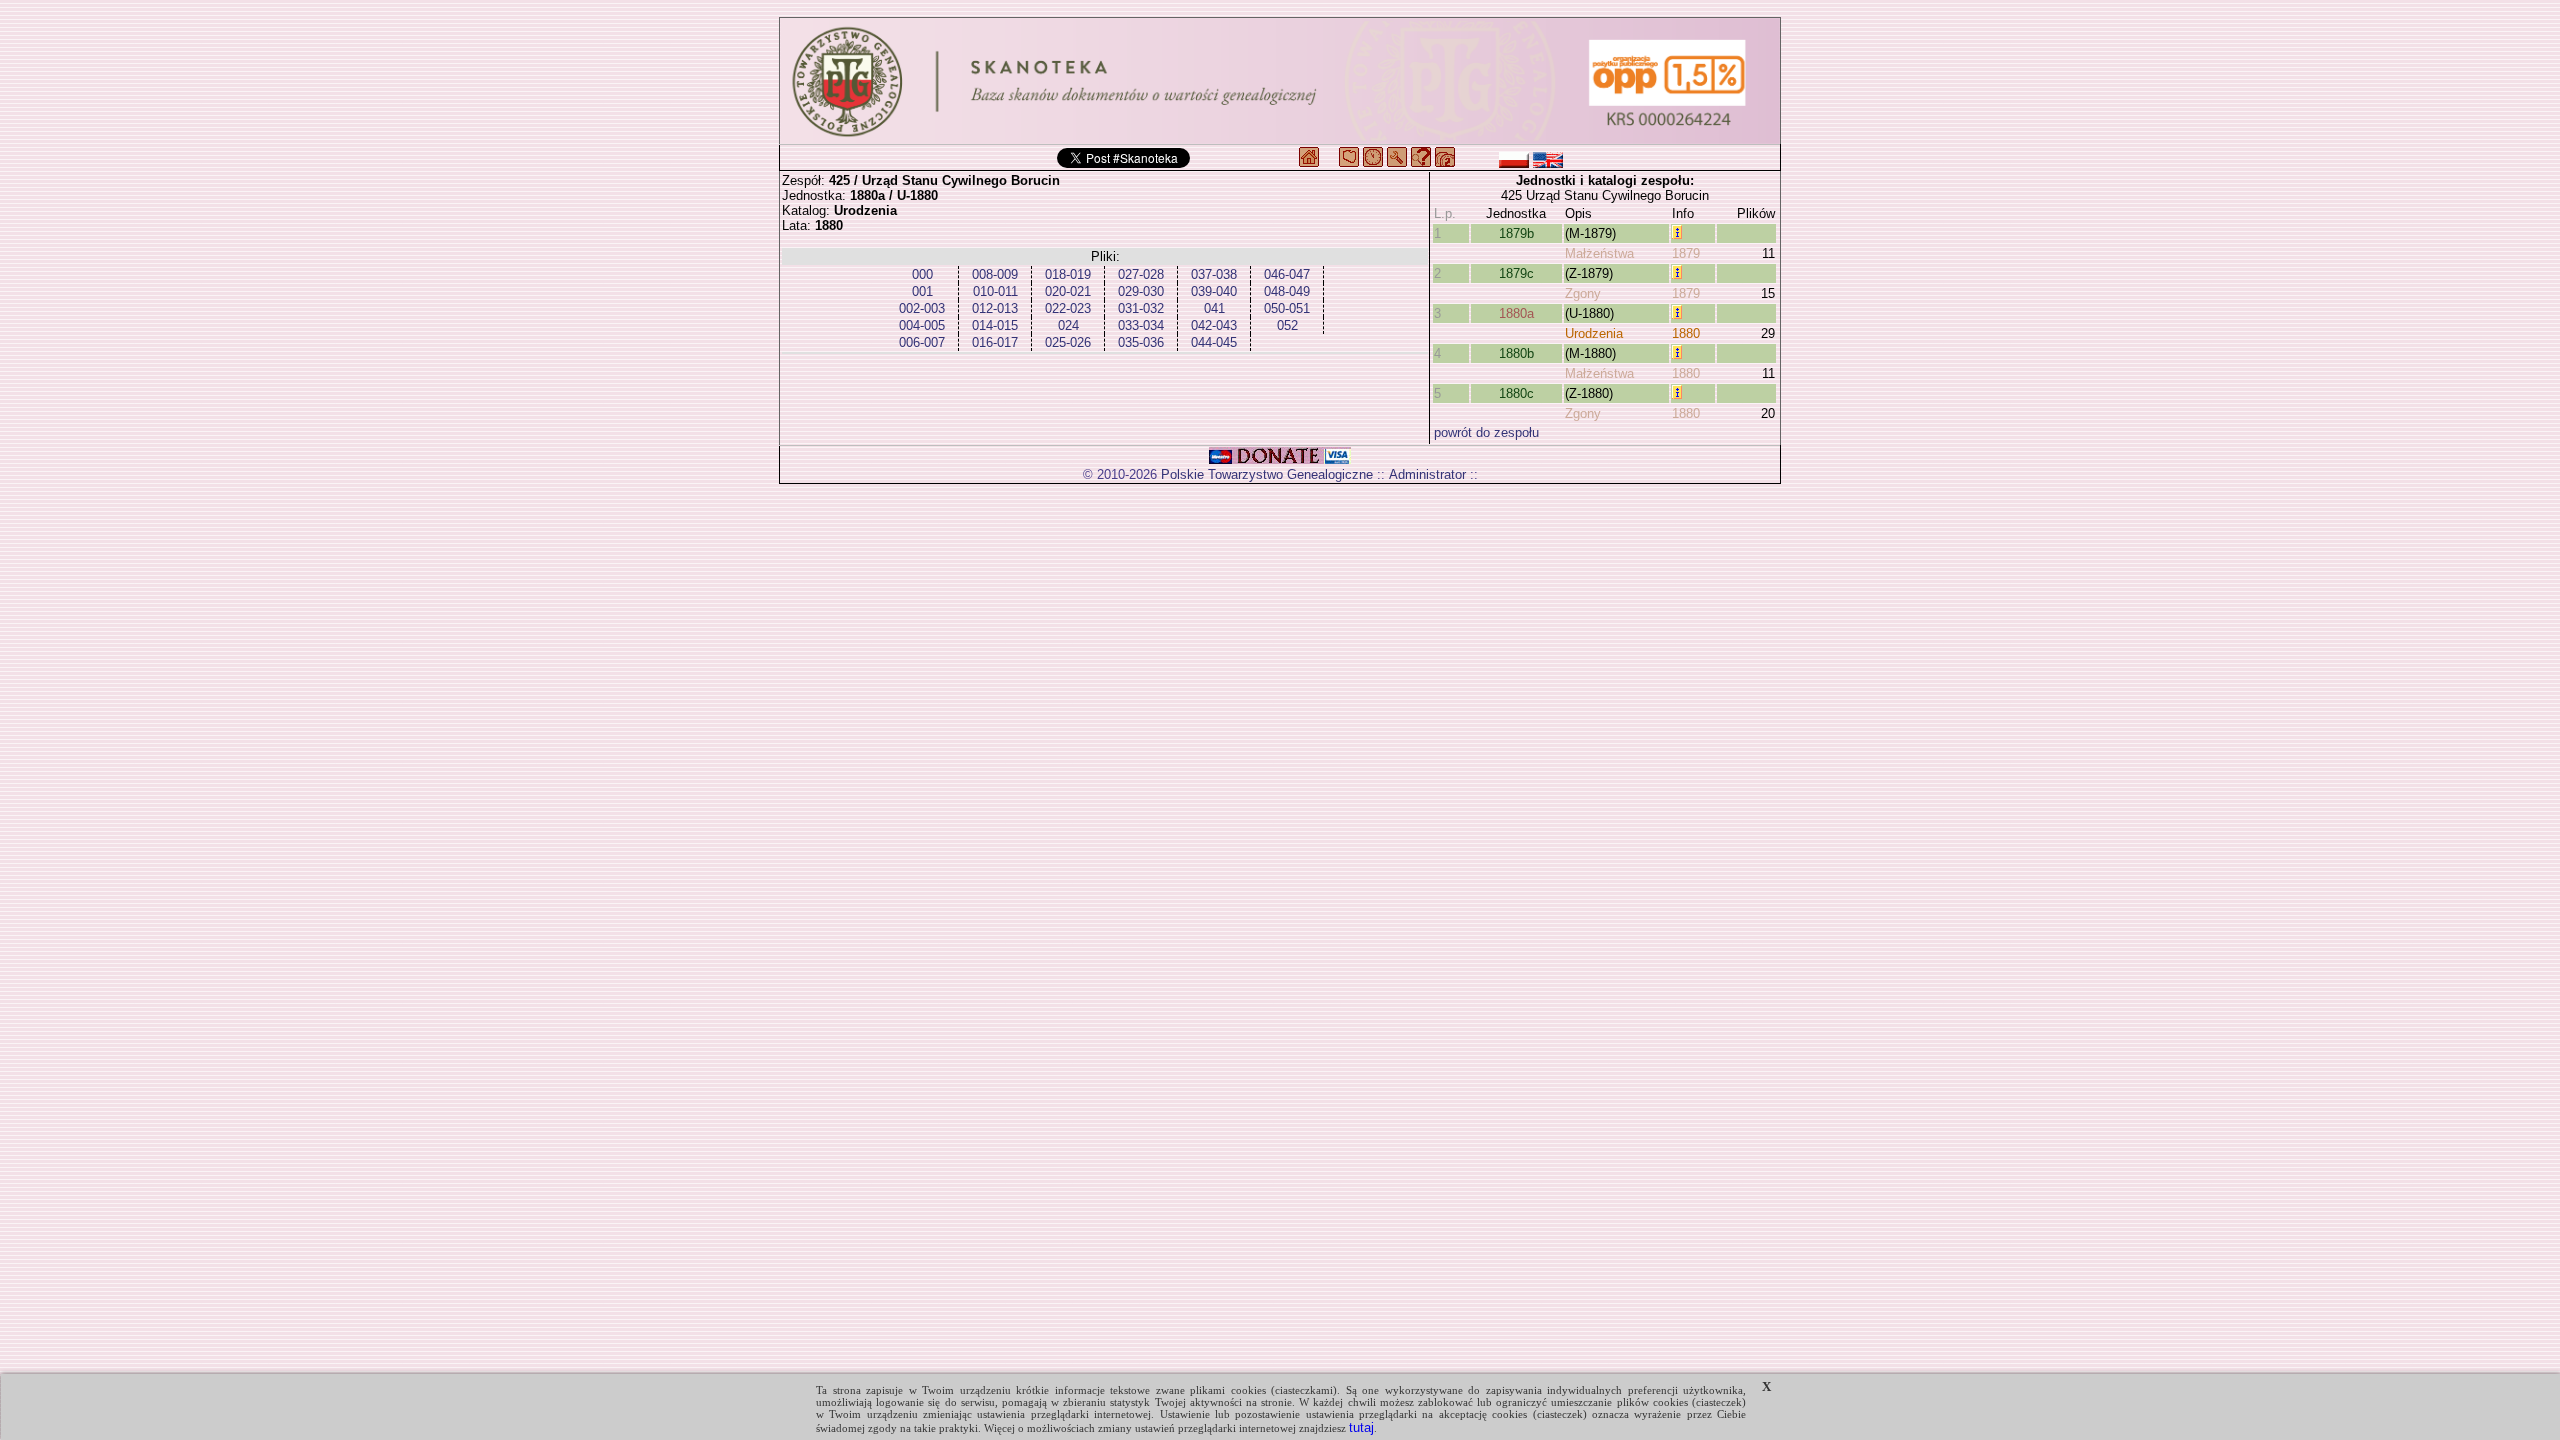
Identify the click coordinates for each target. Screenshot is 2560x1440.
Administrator (1427, 474)
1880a (1516, 313)
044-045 (1214, 342)
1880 (1686, 333)
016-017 (995, 342)
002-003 (922, 308)
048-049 (1287, 291)
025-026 (1068, 342)
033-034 (1141, 325)
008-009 (995, 274)
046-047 (1287, 274)
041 (1214, 308)
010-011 (995, 291)
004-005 (922, 325)
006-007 (922, 342)
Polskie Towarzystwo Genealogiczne (1267, 474)
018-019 (1068, 274)
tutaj (1361, 1427)
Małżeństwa (1599, 253)
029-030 (1141, 291)
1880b (1516, 353)
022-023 (1068, 308)
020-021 (1068, 291)
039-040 (1214, 291)
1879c (1516, 273)
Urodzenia (1594, 333)
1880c (1516, 393)
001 (922, 291)
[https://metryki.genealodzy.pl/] (1280, 81)
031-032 (1141, 308)
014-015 (995, 325)
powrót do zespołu (1486, 432)
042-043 (1214, 325)
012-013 (995, 308)
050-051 (1287, 308)
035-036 (1141, 342)
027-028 (1141, 274)
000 (922, 274)
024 (1068, 325)
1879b (1516, 233)
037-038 (1214, 274)
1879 (1686, 253)
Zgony (1583, 293)
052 (1287, 325)
